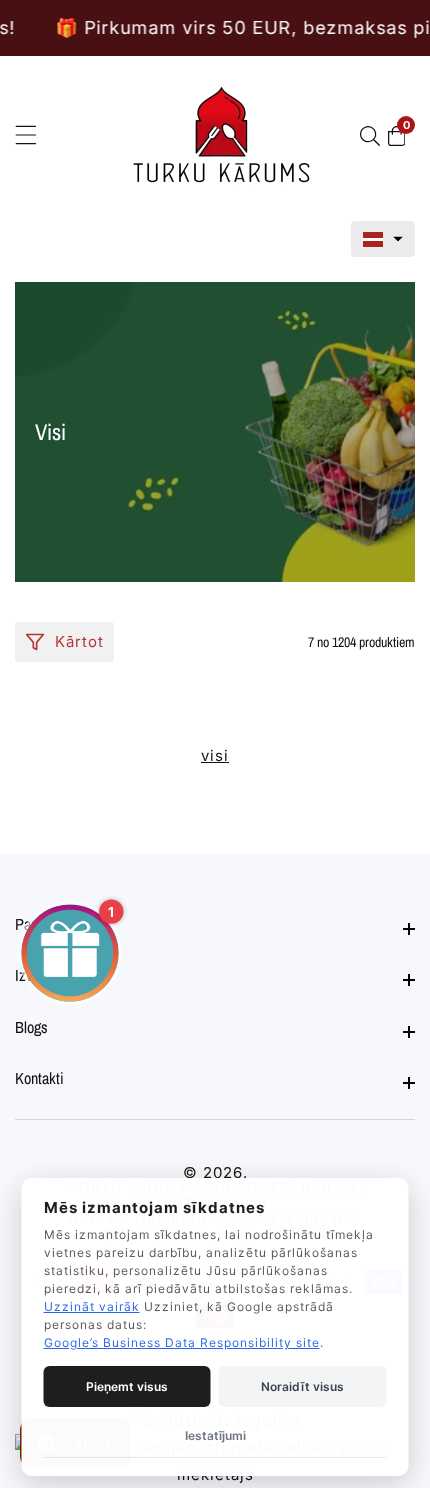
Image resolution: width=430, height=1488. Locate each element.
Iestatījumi (215, 1435)
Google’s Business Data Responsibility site (182, 1342)
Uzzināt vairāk (92, 1306)
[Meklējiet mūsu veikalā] (374, 136)
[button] (383, 239)
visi (215, 755)
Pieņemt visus (127, 1386)
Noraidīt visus (302, 1386)
